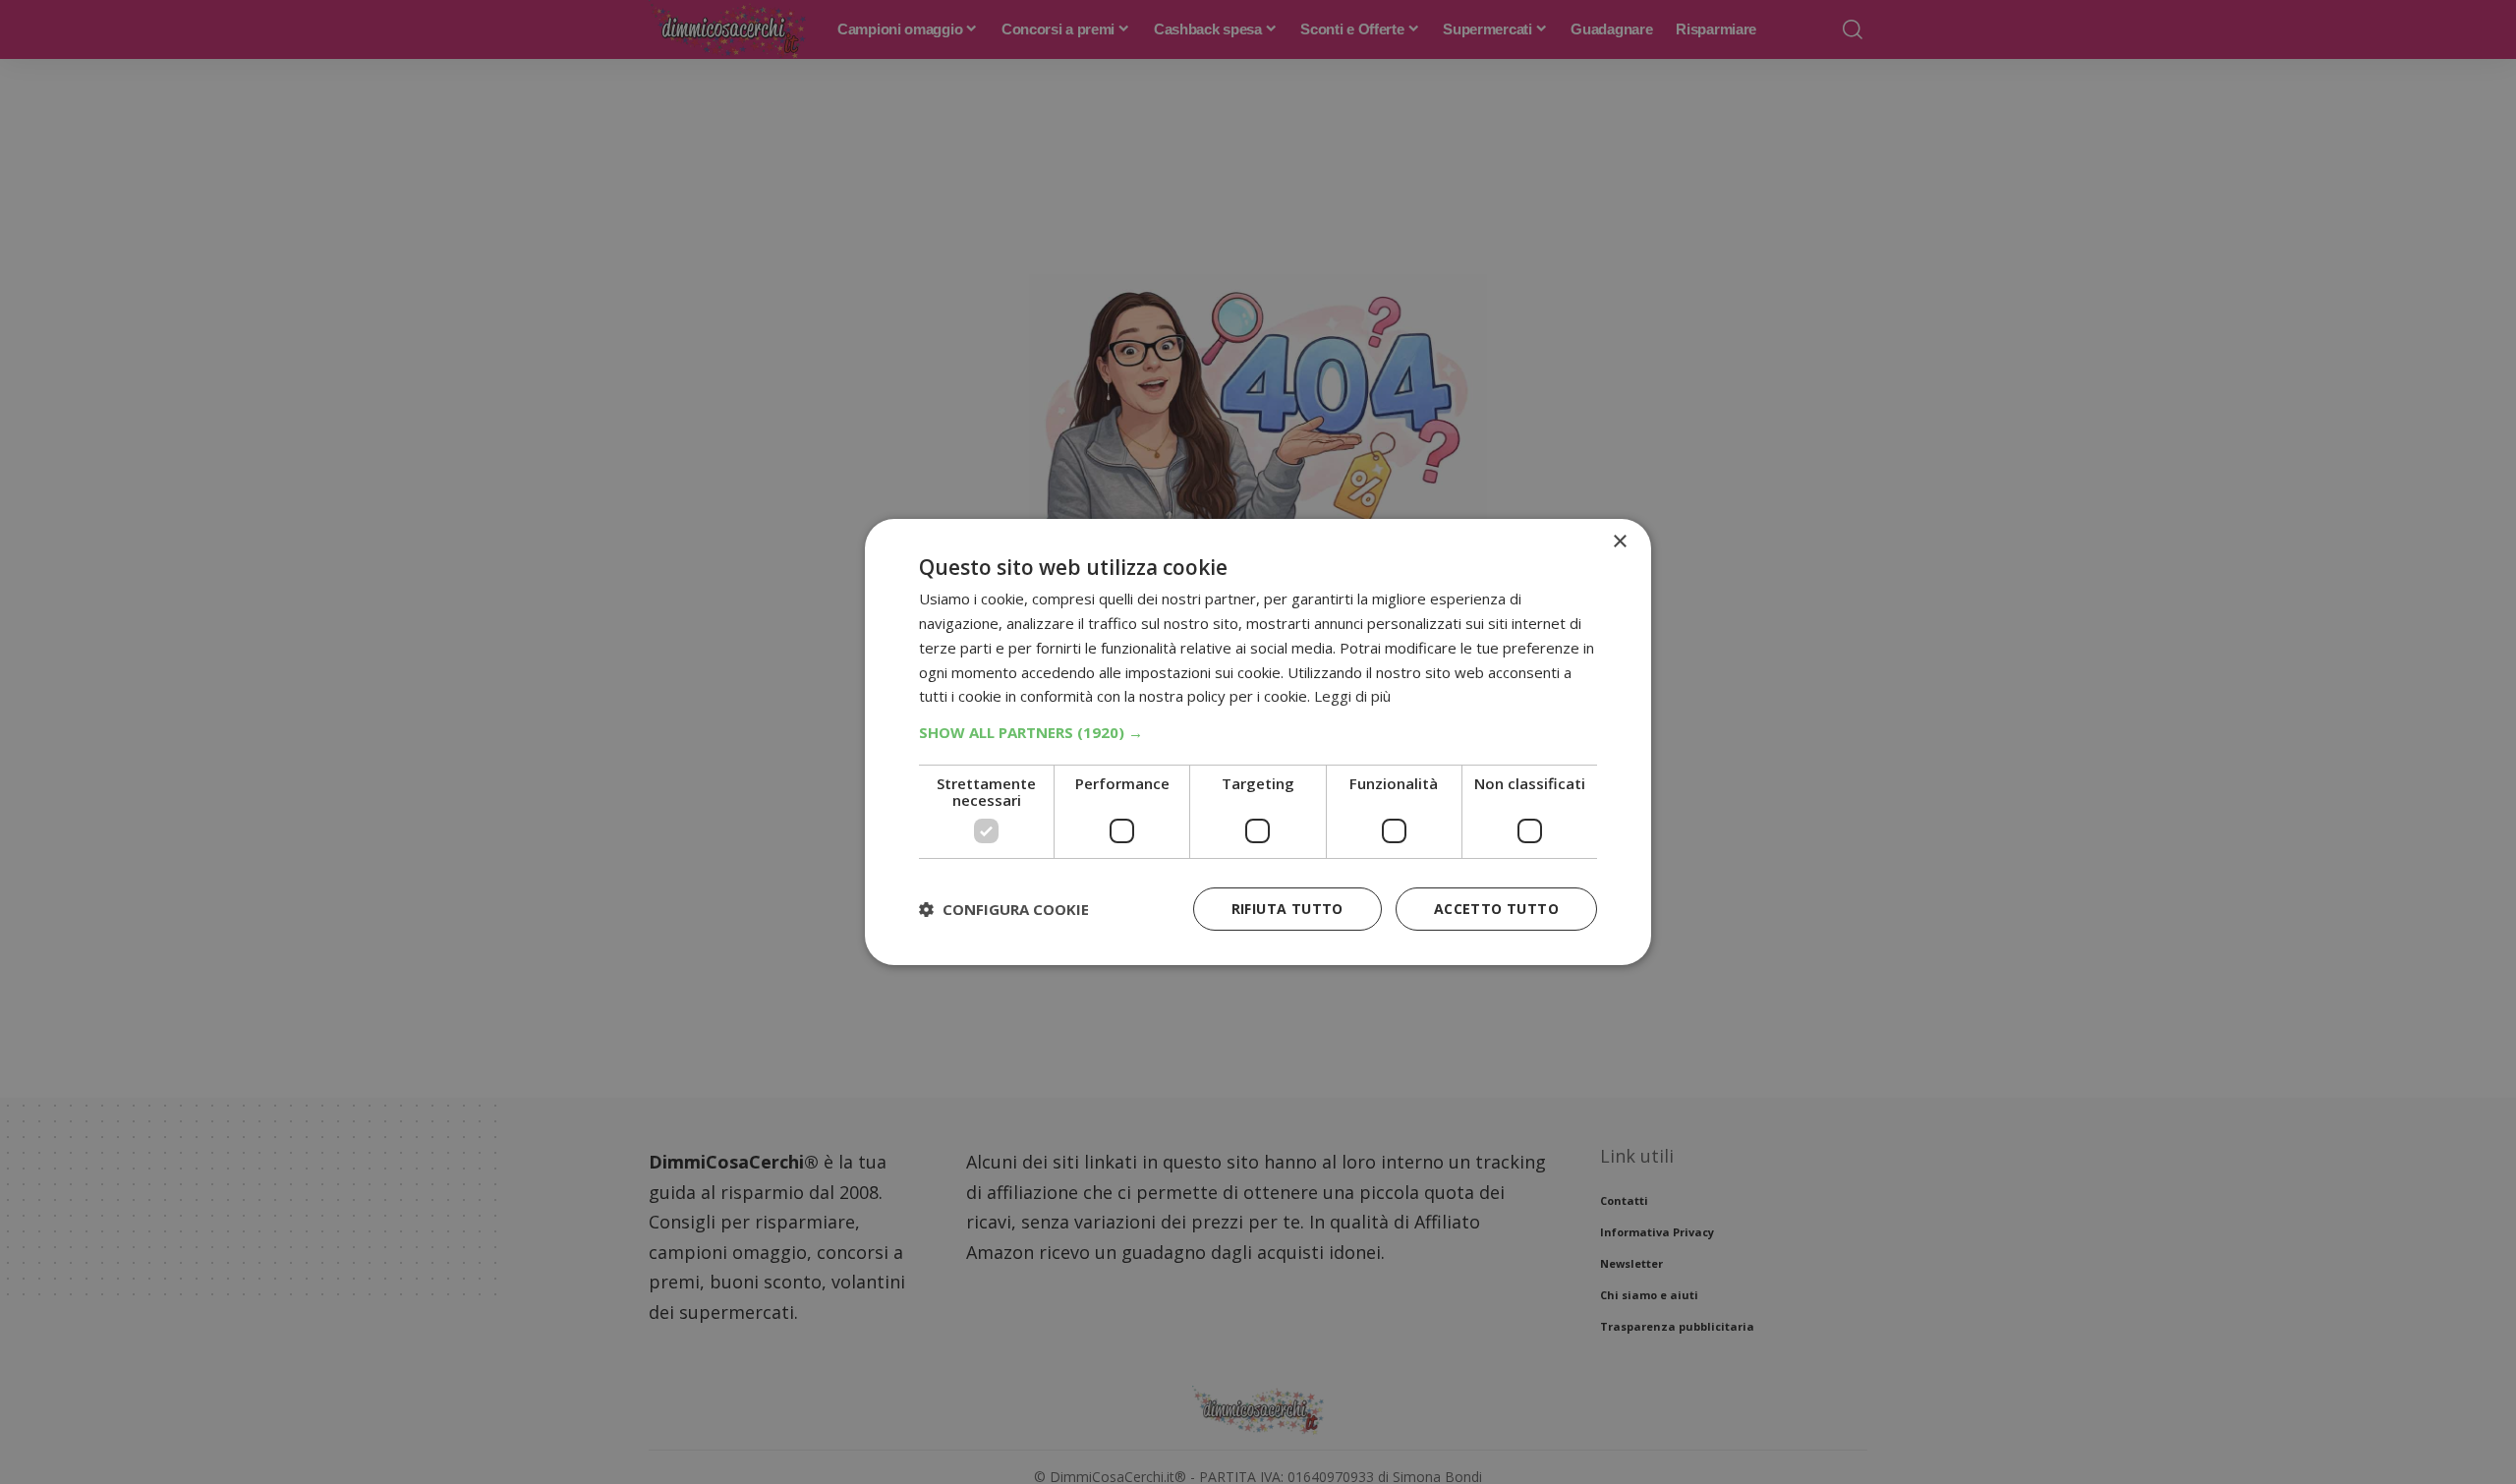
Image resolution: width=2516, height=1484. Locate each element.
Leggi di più (1352, 696)
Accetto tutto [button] (1496, 909)
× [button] (1619, 542)
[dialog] (1258, 742)
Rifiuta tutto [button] (1287, 909)
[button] (1258, 732)
